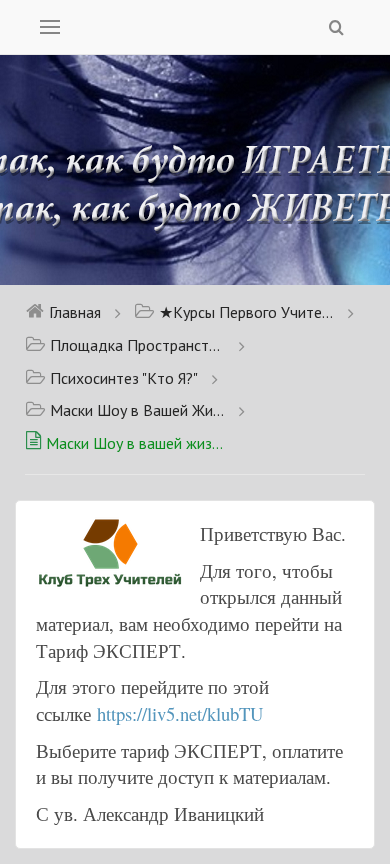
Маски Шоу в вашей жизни (135, 443)
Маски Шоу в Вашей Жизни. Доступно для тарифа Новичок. (137, 410)
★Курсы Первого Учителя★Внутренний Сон (246, 312)
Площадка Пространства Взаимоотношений (137, 345)
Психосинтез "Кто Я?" (124, 378)
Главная (75, 312)
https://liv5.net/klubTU (180, 713)
